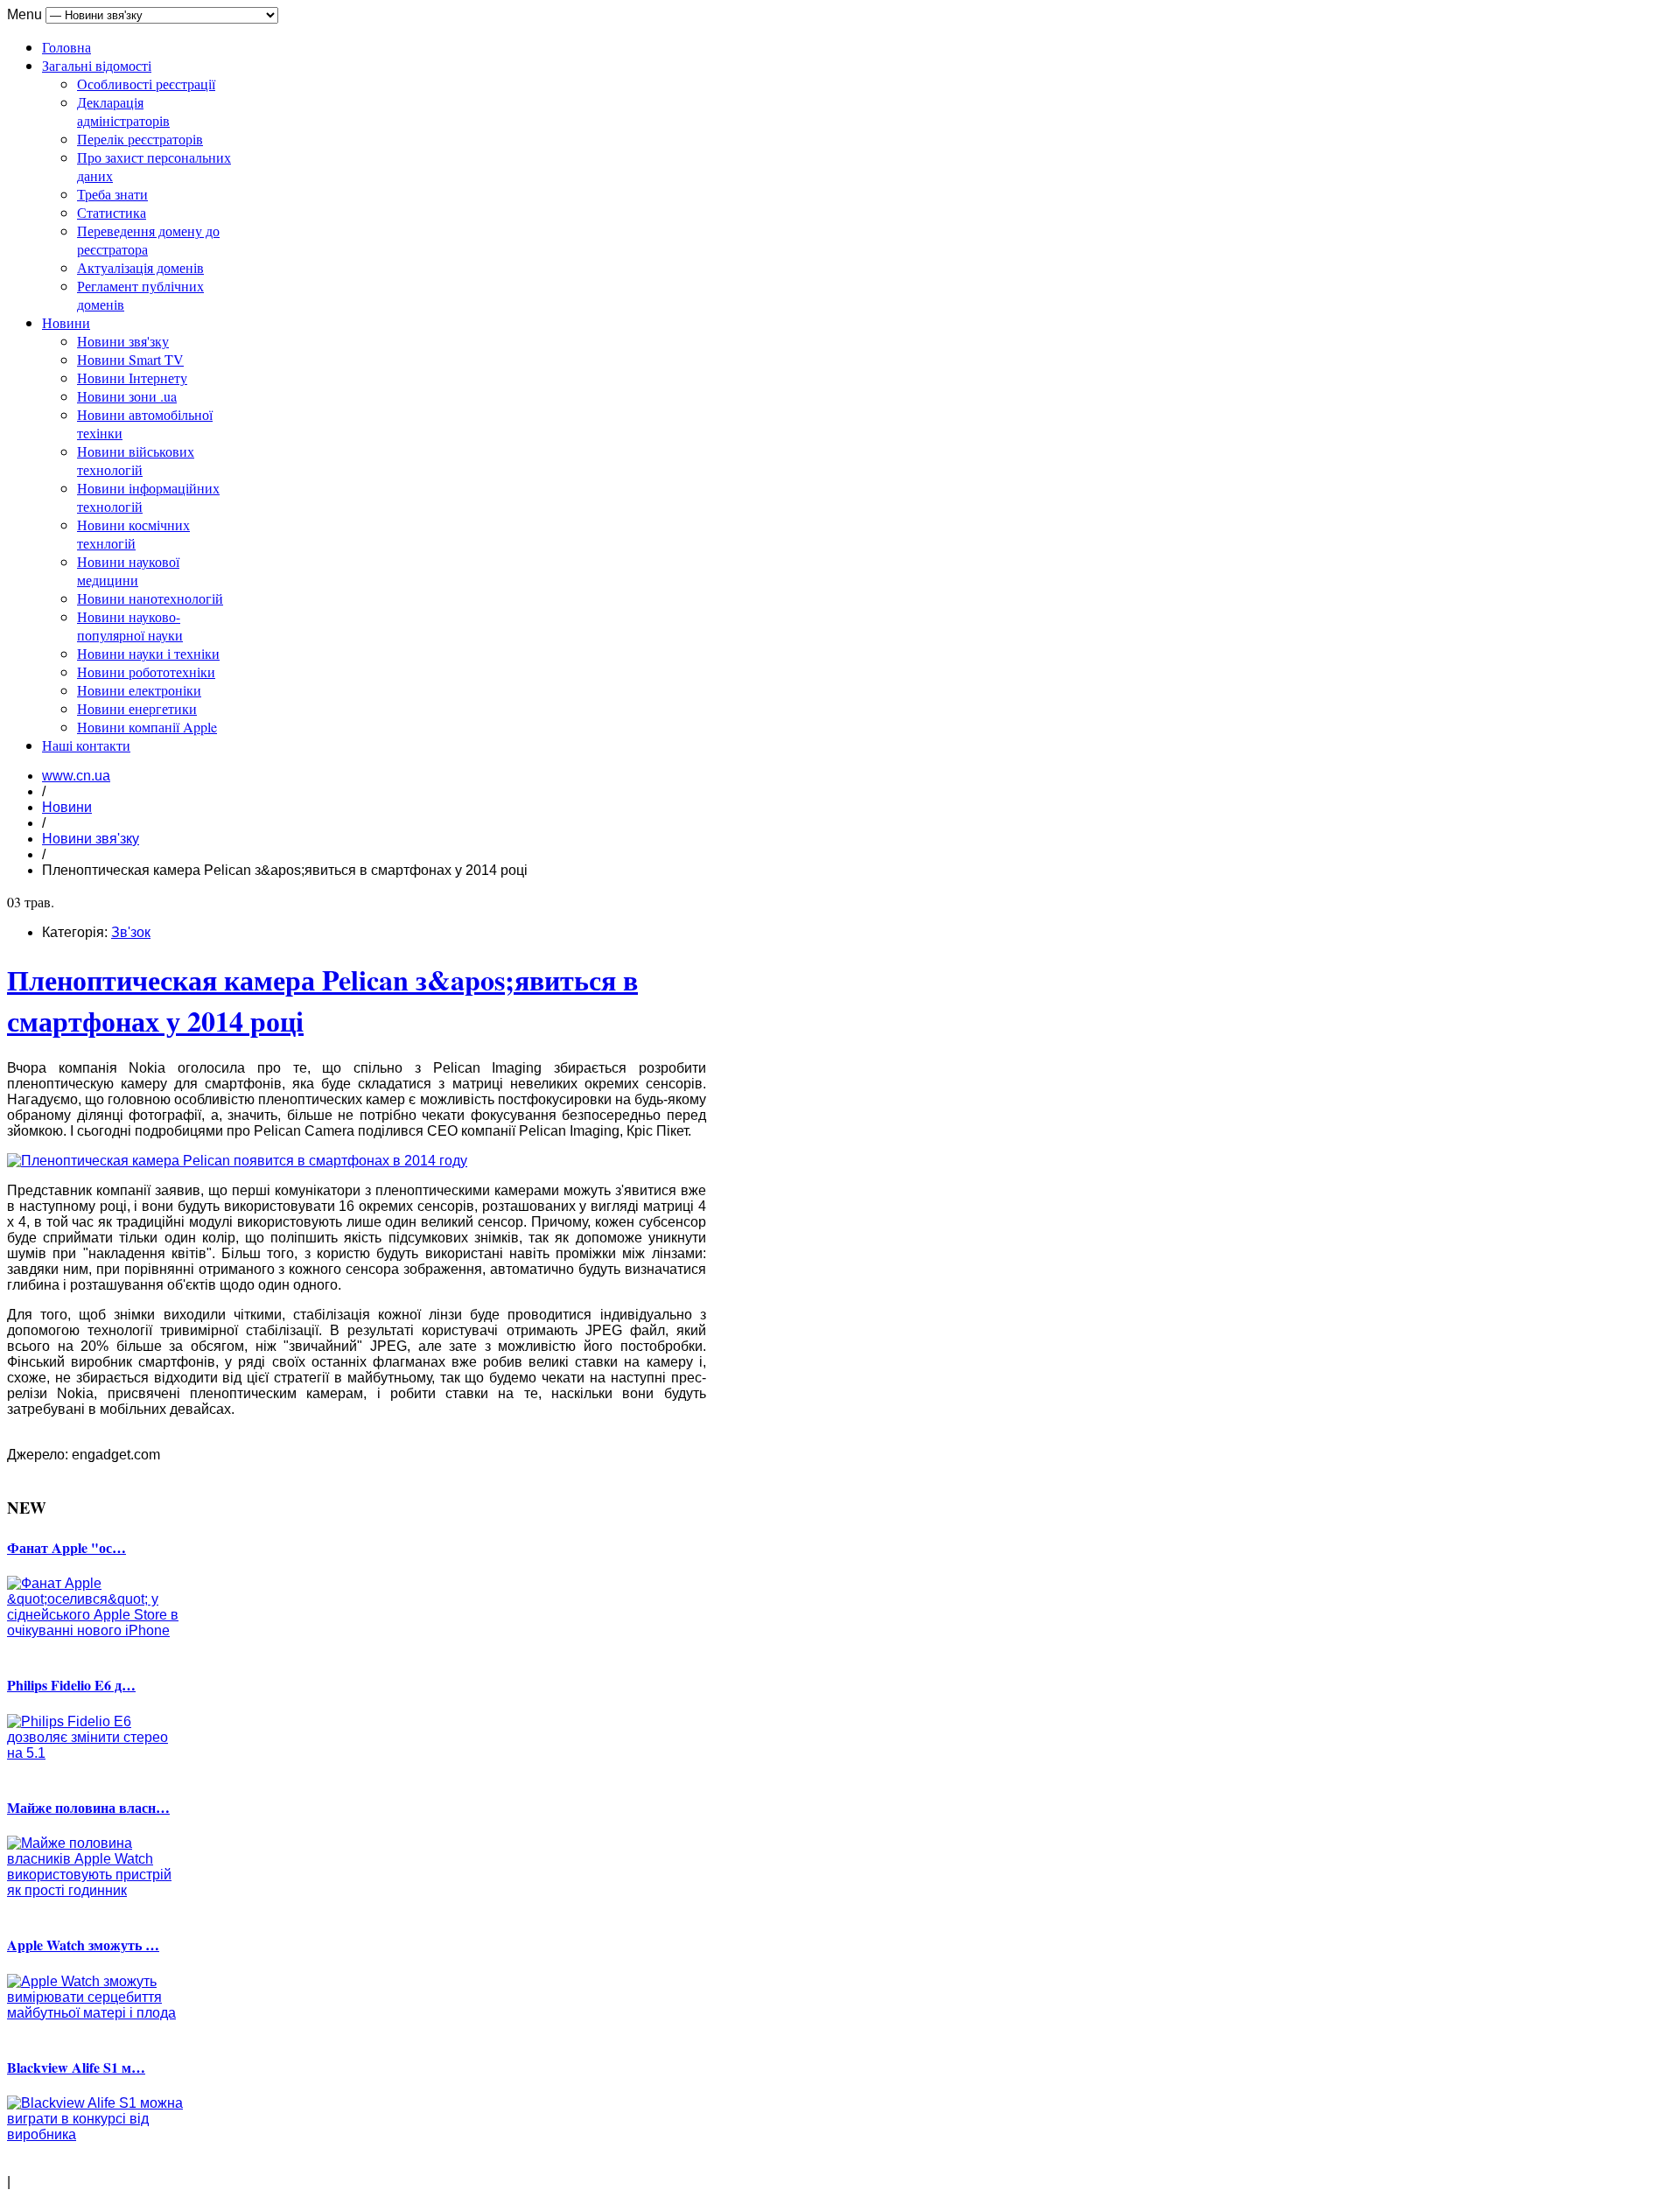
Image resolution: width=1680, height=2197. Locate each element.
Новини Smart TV (130, 359)
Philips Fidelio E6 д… (71, 1685)
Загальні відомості (97, 65)
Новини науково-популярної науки (130, 626)
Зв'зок (131, 932)
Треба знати (112, 194)
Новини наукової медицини (128, 570)
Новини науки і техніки (148, 653)
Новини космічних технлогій (133, 534)
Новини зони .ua (127, 396)
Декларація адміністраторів (123, 111)
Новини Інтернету (132, 378)
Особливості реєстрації (146, 84)
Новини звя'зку (123, 341)
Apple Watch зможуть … (83, 1945)
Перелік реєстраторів (140, 139)
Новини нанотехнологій (150, 598)
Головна (66, 47)
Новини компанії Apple (147, 727)
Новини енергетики (137, 708)
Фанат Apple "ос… (66, 1547)
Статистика (112, 212)
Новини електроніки (139, 690)
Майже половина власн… (88, 1807)
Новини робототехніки (146, 672)
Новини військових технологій (136, 460)
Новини (66, 322)
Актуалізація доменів (140, 267)
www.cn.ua (76, 776)
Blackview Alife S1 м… (76, 2067)
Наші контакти (86, 745)
